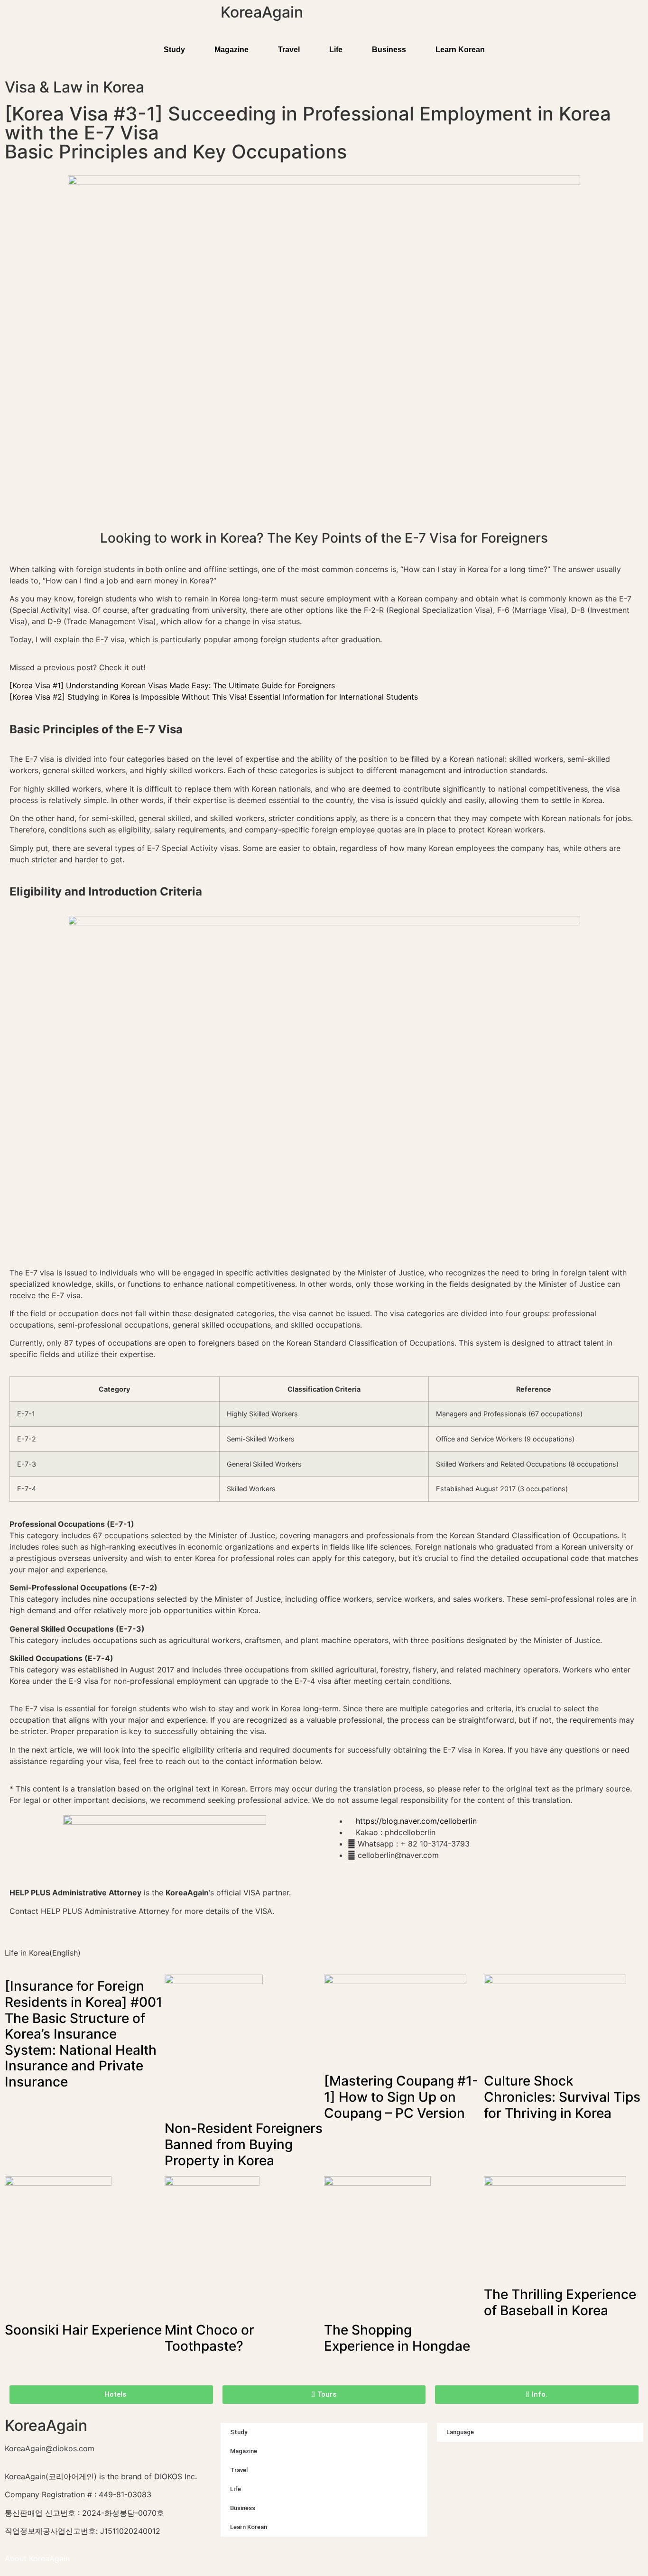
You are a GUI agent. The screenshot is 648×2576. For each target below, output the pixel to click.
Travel (289, 50)
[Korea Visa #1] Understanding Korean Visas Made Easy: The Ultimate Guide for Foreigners (172, 685)
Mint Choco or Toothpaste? (209, 2338)
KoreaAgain (262, 12)
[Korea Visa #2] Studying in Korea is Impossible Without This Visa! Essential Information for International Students (214, 697)
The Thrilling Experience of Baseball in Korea (560, 2302)
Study (174, 50)
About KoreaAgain (37, 2558)
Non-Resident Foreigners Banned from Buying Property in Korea (244, 2144)
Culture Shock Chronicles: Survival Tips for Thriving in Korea (562, 2097)
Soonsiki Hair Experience (83, 2330)
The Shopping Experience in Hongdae (397, 2338)
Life (336, 50)
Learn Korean (460, 50)
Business (389, 50)
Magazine (231, 50)
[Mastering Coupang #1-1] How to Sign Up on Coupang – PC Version (401, 2097)
